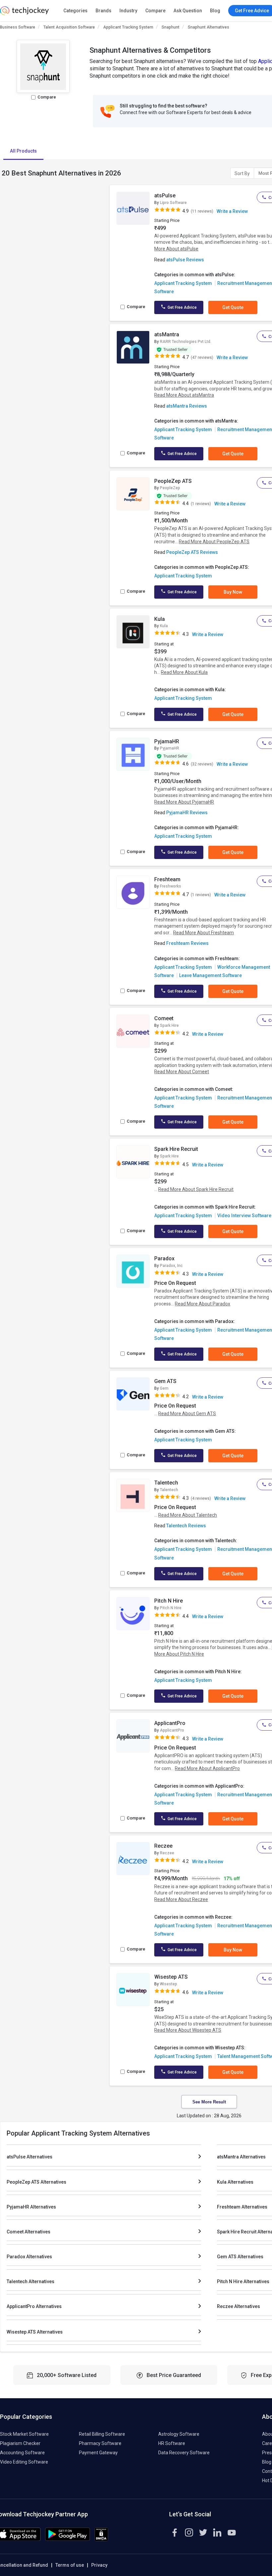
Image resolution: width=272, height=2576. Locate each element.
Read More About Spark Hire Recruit (196, 1189)
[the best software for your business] (24, 13)
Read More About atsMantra (184, 395)
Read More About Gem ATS (187, 1414)
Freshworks (170, 886)
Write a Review (232, 211)
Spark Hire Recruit (176, 1149)
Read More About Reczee (181, 1899)
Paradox (164, 1258)
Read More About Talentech (188, 1515)
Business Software (18, 27)
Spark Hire (169, 1025)
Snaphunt (170, 27)
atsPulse (165, 196)
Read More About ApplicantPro (207, 1768)
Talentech (166, 1483)
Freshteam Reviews (187, 943)
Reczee (163, 1846)
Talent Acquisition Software (69, 27)
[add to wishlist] (143, 197)
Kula (160, 619)
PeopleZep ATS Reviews (192, 552)
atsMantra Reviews (187, 406)
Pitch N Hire (169, 1601)
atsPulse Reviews (185, 260)
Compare (155, 11)
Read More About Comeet (182, 1072)
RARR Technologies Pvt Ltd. (186, 342)
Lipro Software (173, 203)
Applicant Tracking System (128, 27)
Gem (164, 1388)
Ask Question (188, 11)
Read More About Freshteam (204, 933)
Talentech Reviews (186, 1526)
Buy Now (233, 592)
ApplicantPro (170, 1723)
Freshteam (167, 879)
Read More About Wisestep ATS (188, 2030)
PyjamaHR (167, 741)
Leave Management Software (210, 975)
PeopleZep (170, 488)
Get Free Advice (182, 307)
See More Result (209, 2102)
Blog (215, 11)
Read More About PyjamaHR (184, 802)
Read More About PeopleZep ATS (214, 542)
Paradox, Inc (171, 1266)
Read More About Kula (184, 672)
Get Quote (233, 307)
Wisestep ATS (171, 1977)
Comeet (164, 1018)
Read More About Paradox (203, 1304)
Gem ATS (165, 1381)
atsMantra (167, 334)
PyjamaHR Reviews (187, 813)
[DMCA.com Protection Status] (101, 2540)
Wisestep (169, 1984)
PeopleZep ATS (173, 481)
